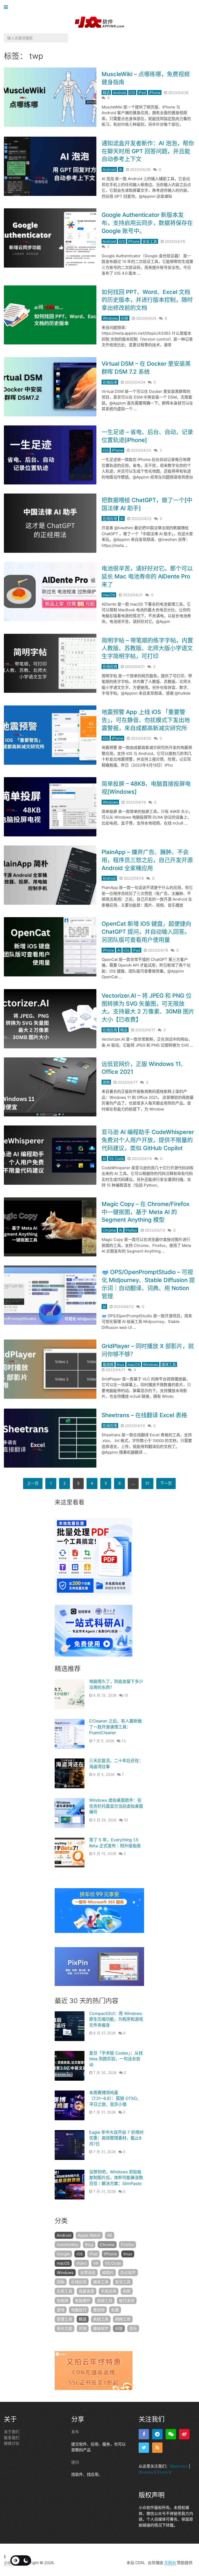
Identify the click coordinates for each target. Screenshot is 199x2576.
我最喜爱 (87, 2291)
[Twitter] (144, 2448)
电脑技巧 (79, 2310)
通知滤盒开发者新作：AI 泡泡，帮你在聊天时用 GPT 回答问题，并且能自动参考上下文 (148, 151)
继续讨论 (12, 2443)
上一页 (33, 1483)
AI (121, 169)
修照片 (108, 2273)
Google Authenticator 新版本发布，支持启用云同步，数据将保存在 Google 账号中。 (147, 223)
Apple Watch (89, 2235)
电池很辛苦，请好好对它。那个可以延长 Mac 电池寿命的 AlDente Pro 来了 (147, 576)
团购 (106, 1082)
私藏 (115, 2310)
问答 (125, 318)
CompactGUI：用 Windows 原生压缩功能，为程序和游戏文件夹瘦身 (116, 2019)
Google (63, 2254)
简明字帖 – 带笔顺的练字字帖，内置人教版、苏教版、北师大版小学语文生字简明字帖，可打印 (147, 648)
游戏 (61, 2310)
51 (147, 1483)
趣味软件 (101, 2328)
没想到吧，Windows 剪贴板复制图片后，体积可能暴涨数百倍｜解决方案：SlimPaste (116, 2178)
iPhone (155, 93)
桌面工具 (105, 2301)
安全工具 (150, 241)
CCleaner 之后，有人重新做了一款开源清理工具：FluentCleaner (115, 1727)
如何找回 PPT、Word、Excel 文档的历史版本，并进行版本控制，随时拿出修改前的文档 (147, 300)
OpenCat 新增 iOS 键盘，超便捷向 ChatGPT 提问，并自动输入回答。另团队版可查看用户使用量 (146, 932)
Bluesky (146, 2472)
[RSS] (157, 2448)
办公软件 (128, 2273)
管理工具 (65, 2319)
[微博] (184, 2434)
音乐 (133, 2328)
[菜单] (7, 7)
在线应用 (110, 382)
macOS (109, 595)
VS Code (116, 1158)
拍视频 (63, 2301)
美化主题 (65, 2328)
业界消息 (88, 2273)
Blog (89, 2245)
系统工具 (101, 2319)
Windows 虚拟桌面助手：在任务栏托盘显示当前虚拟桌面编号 (116, 1806)
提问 (75, 2462)
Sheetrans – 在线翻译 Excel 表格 (144, 1415)
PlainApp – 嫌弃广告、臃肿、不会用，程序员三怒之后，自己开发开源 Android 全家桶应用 (147, 860)
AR (110, 2235)
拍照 (127, 2291)
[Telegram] (157, 2434)
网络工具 (123, 2319)
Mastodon (179, 2466)
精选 (106, 93)
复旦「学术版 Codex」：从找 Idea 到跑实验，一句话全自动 (116, 2059)
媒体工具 (169, 1364)
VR (96, 2263)
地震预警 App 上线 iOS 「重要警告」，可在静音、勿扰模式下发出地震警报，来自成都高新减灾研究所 (146, 720)
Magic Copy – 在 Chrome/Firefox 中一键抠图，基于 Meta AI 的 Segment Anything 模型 (145, 1212)
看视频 (108, 1364)
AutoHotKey (68, 2245)
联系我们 (12, 2438)
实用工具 (65, 2291)
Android (120, 93)
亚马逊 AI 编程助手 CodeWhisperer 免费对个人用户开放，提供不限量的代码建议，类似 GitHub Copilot (148, 1140)
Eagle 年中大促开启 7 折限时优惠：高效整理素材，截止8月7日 (116, 2138)
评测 (83, 2328)
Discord (164, 2472)
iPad (142, 93)
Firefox (131, 1230)
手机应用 (109, 2291)
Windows (110, 318)
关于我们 (12, 2432)
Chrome (109, 1230)
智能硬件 (83, 2301)
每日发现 (127, 2301)
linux (120, 1364)
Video (81, 2263)
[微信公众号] (171, 2434)
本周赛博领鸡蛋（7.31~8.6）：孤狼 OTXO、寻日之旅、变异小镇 (115, 2098)
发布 (75, 2432)
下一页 (166, 1483)
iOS (132, 93)
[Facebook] (144, 2434)
